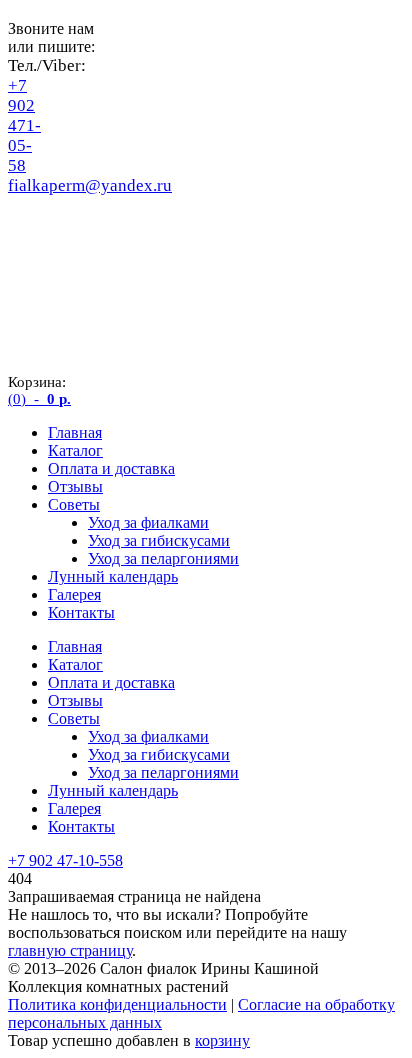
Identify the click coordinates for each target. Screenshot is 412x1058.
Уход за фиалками (148, 522)
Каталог (75, 450)
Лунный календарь (113, 576)
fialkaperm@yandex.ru (90, 185)
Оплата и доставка (111, 468)
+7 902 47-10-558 (65, 860)
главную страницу (70, 950)
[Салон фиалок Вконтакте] (24, 259)
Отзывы (75, 486)
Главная (75, 432)
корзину (222, 1040)
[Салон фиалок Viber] (24, 222)
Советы (74, 504)
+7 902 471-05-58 (24, 125)
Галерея (74, 594)
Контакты (81, 612)
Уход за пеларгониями (163, 558)
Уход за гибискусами (159, 540)
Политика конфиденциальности (117, 1004)
